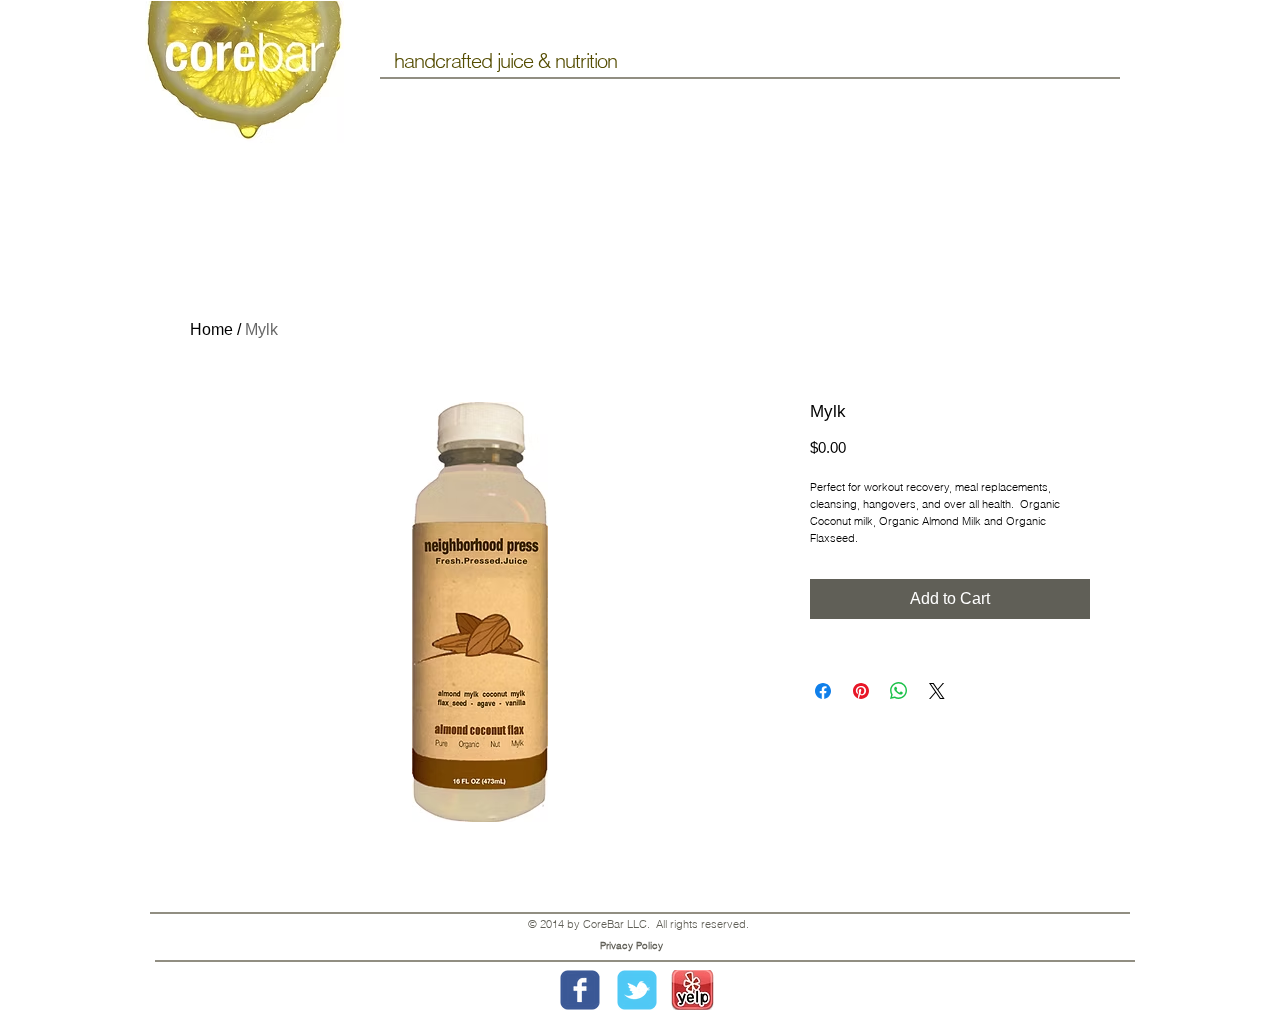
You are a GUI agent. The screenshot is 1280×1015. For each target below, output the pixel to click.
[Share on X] (937, 691)
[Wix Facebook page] (580, 990)
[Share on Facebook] (823, 691)
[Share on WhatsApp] (899, 691)
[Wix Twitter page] (637, 990)
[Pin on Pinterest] (861, 691)
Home (211, 329)
